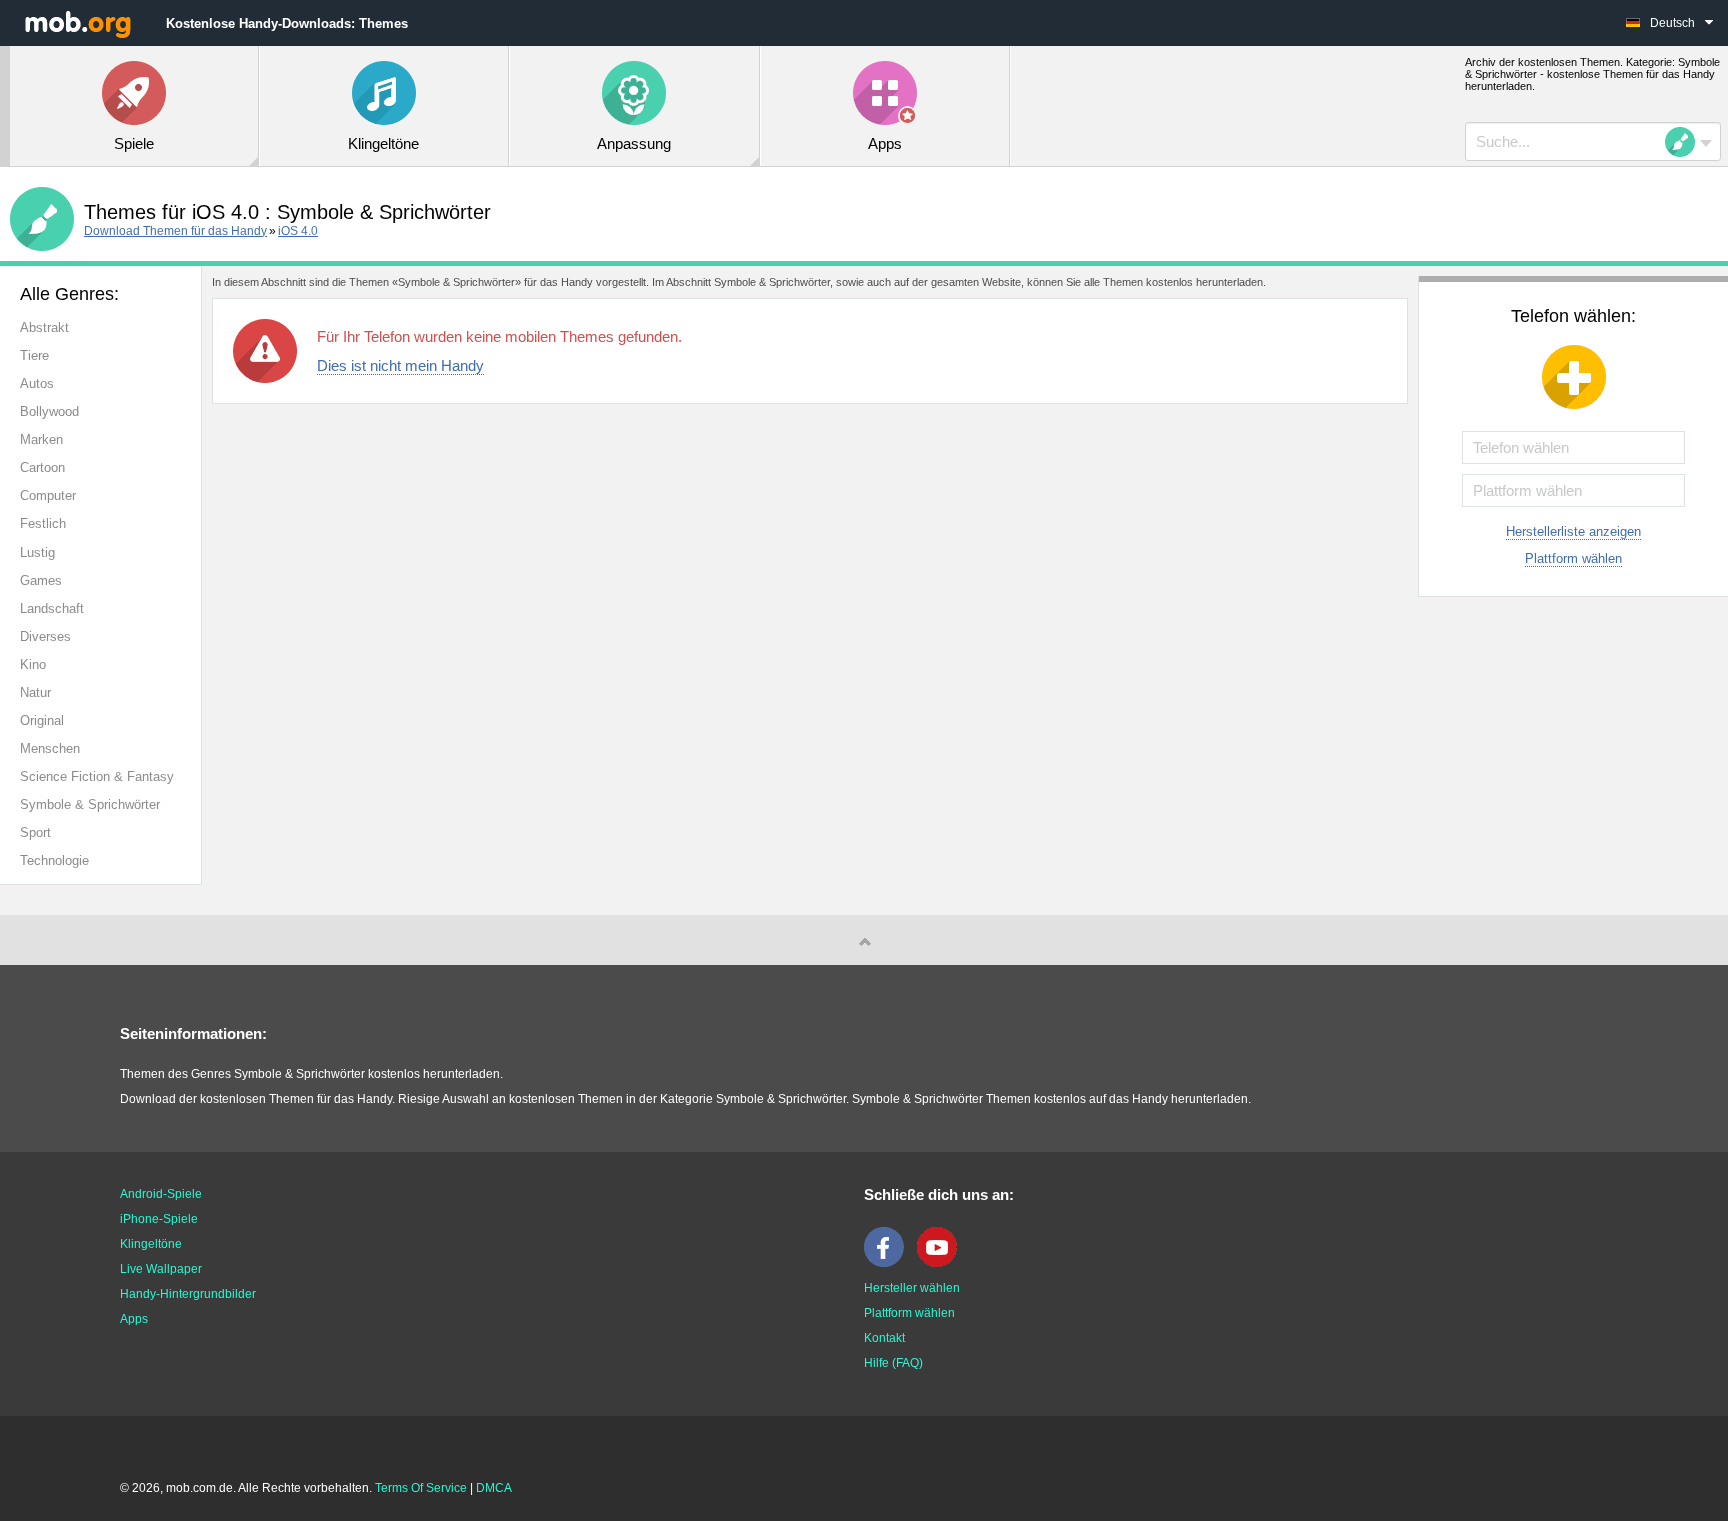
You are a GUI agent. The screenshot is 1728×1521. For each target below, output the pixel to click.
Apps (134, 1319)
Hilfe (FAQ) (893, 1363)
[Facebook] (889, 1263)
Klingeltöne (151, 1244)
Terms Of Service (421, 1488)
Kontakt (884, 1338)
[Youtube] (942, 1263)
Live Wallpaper (161, 1269)
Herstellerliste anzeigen (1573, 531)
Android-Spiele (161, 1194)
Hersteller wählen (912, 1288)
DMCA (494, 1488)
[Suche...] (1686, 142)
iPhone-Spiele (159, 1219)
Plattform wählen (1573, 558)
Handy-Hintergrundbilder (188, 1294)
